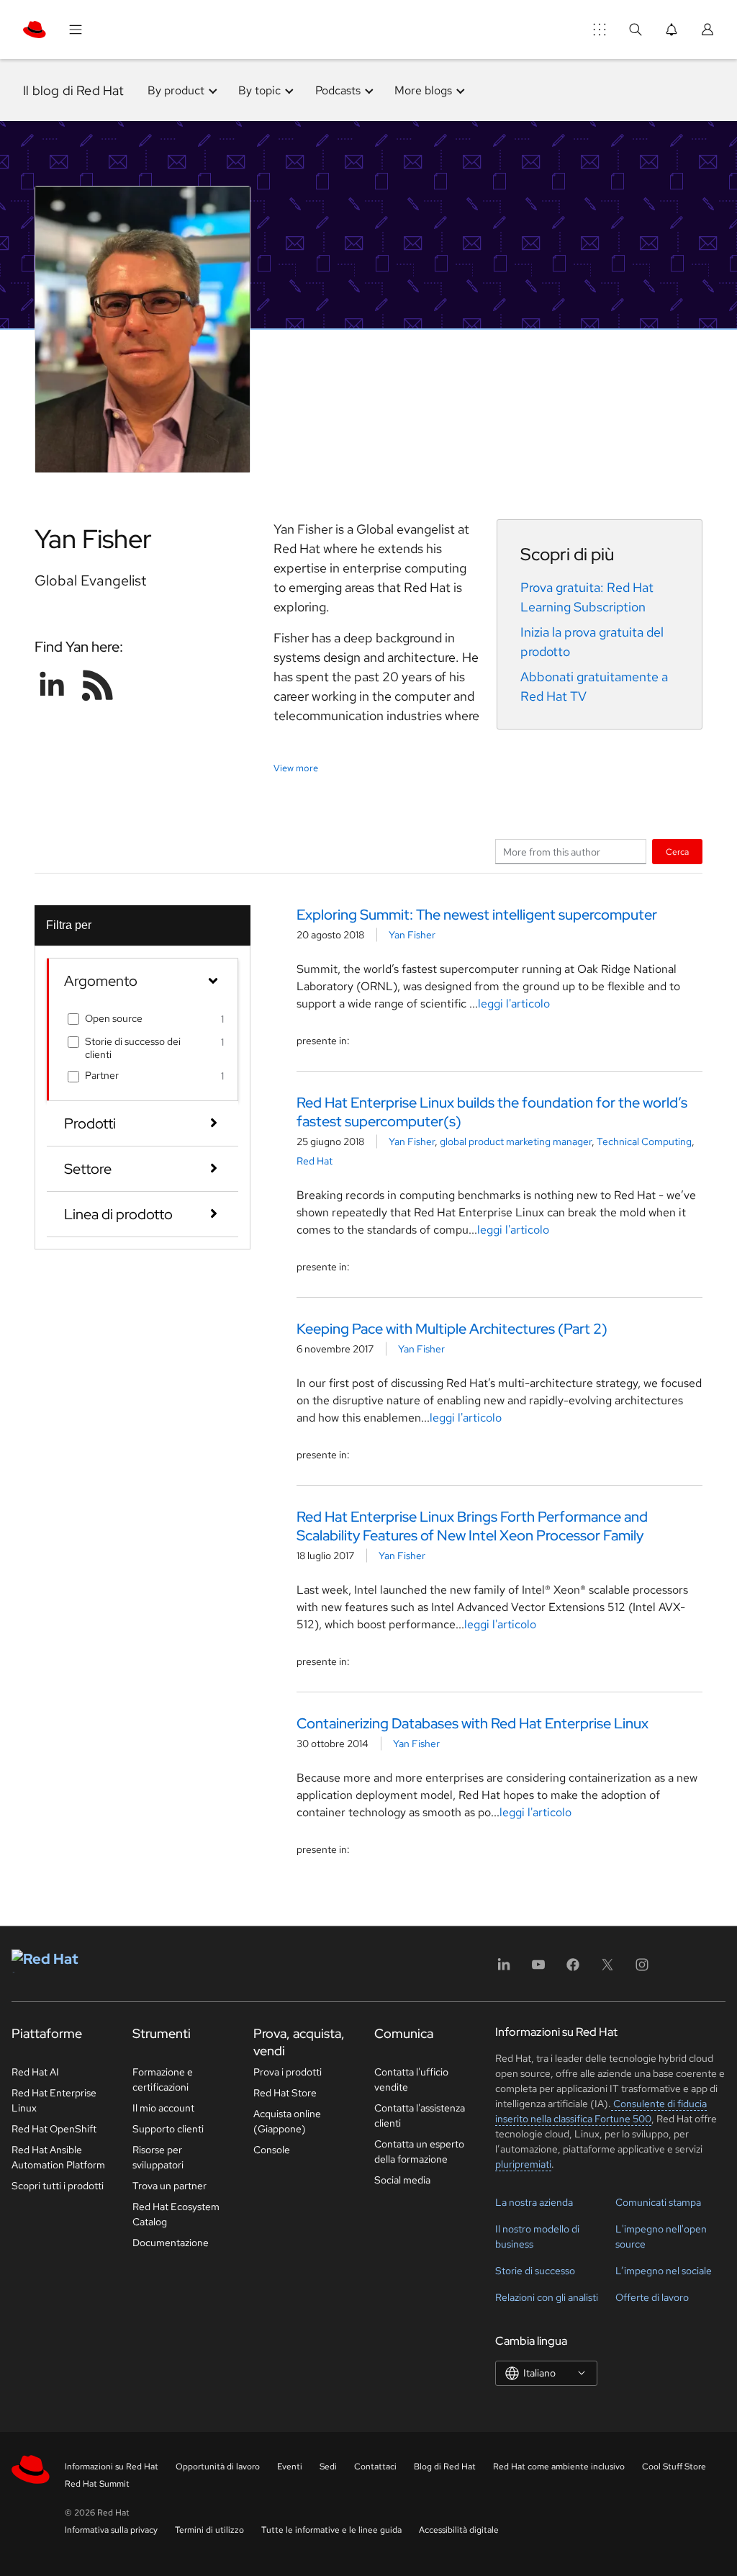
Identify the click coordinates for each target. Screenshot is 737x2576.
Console (272, 2150)
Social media (402, 2180)
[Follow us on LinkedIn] (52, 685)
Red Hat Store (285, 2093)
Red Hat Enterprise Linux (54, 2100)
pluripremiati (523, 2164)
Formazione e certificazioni (163, 2079)
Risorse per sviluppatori (158, 2157)
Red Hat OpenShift (54, 2129)
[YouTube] (538, 1969)
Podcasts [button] (338, 90)
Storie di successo (535, 2271)
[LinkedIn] (504, 1969)
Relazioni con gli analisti (547, 2297)
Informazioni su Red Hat (112, 2467)
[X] (607, 1969)
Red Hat (315, 1161)
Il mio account (163, 2108)
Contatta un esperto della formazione (419, 2151)
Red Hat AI (35, 2072)
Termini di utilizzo (209, 2530)
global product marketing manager (516, 1141)
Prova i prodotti (288, 2072)
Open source (114, 1018)
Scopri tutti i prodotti (58, 2186)
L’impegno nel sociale (664, 2271)
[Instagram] (642, 1969)
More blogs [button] (423, 90)
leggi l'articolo (514, 1004)
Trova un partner (169, 2186)
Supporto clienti (168, 2129)
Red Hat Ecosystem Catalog (176, 2214)
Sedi (328, 2467)
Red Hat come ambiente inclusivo (559, 2467)
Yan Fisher (412, 935)
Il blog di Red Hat (74, 90)
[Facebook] (573, 1969)
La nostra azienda (534, 2202)
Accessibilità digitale (459, 2530)
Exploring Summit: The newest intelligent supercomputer (477, 915)
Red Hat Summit (97, 2484)
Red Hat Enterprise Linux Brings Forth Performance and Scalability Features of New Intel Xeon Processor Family (472, 1526)
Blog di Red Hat (445, 2467)
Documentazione (171, 2243)
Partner (102, 1075)
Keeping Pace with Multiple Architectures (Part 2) (452, 1329)
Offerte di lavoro (652, 2297)
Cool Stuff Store (674, 2467)
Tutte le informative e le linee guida (331, 2530)
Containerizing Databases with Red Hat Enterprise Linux (473, 1723)
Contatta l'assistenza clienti (420, 2115)
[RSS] (98, 685)
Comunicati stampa (658, 2202)
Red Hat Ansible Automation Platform (58, 2157)
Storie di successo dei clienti (133, 1048)
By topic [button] (259, 90)
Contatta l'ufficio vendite (411, 2079)
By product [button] (176, 90)
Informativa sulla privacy (111, 2530)
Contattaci (375, 2467)
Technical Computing (644, 1141)
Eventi (290, 2467)
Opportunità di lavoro (218, 2467)
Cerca (677, 852)
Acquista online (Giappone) (287, 2121)
